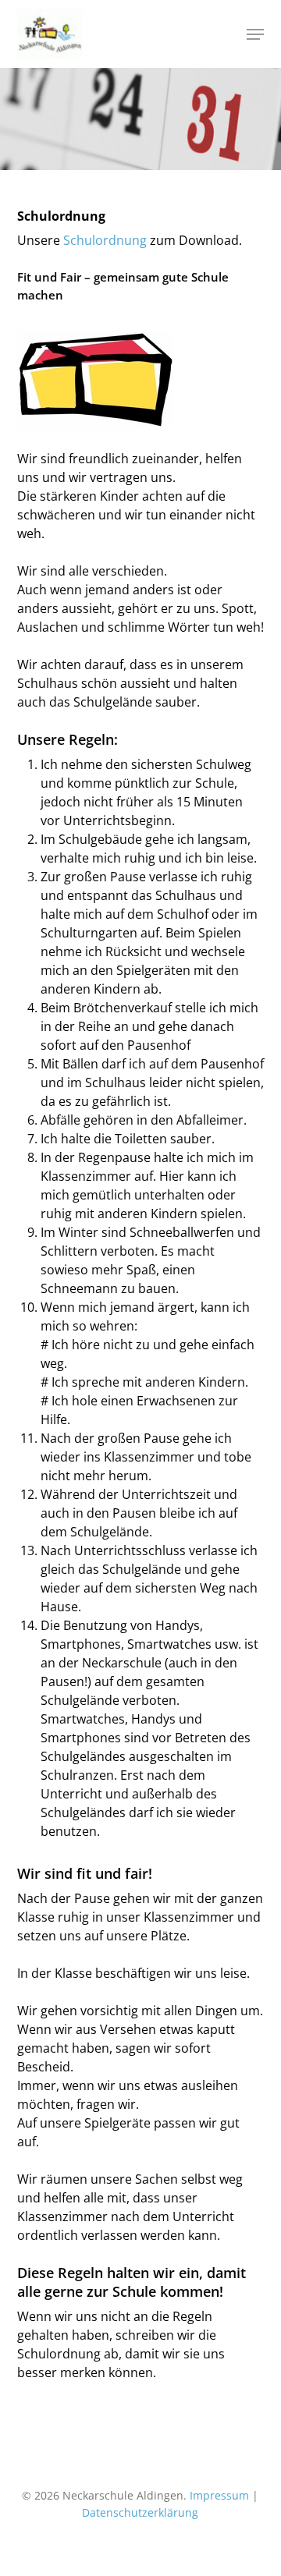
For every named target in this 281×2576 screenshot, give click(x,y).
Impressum (219, 2495)
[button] (255, 34)
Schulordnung (105, 240)
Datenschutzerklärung (140, 2512)
